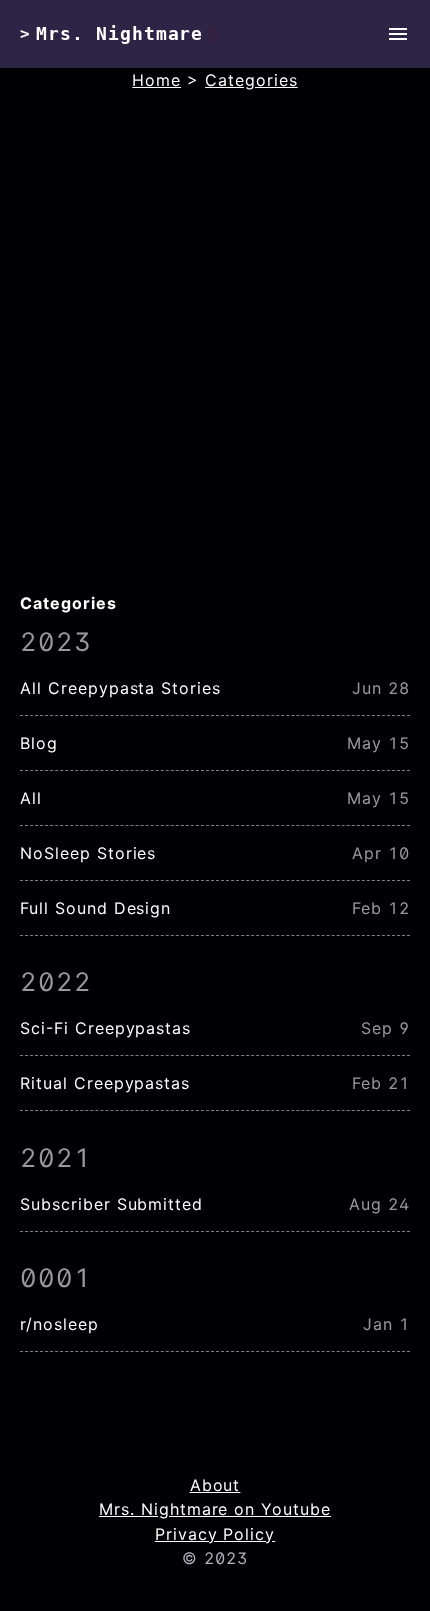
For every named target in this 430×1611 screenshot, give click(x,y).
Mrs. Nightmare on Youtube (215, 1509)
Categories (251, 80)
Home (156, 80)
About (215, 1485)
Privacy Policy (215, 1534)
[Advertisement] (215, 365)
